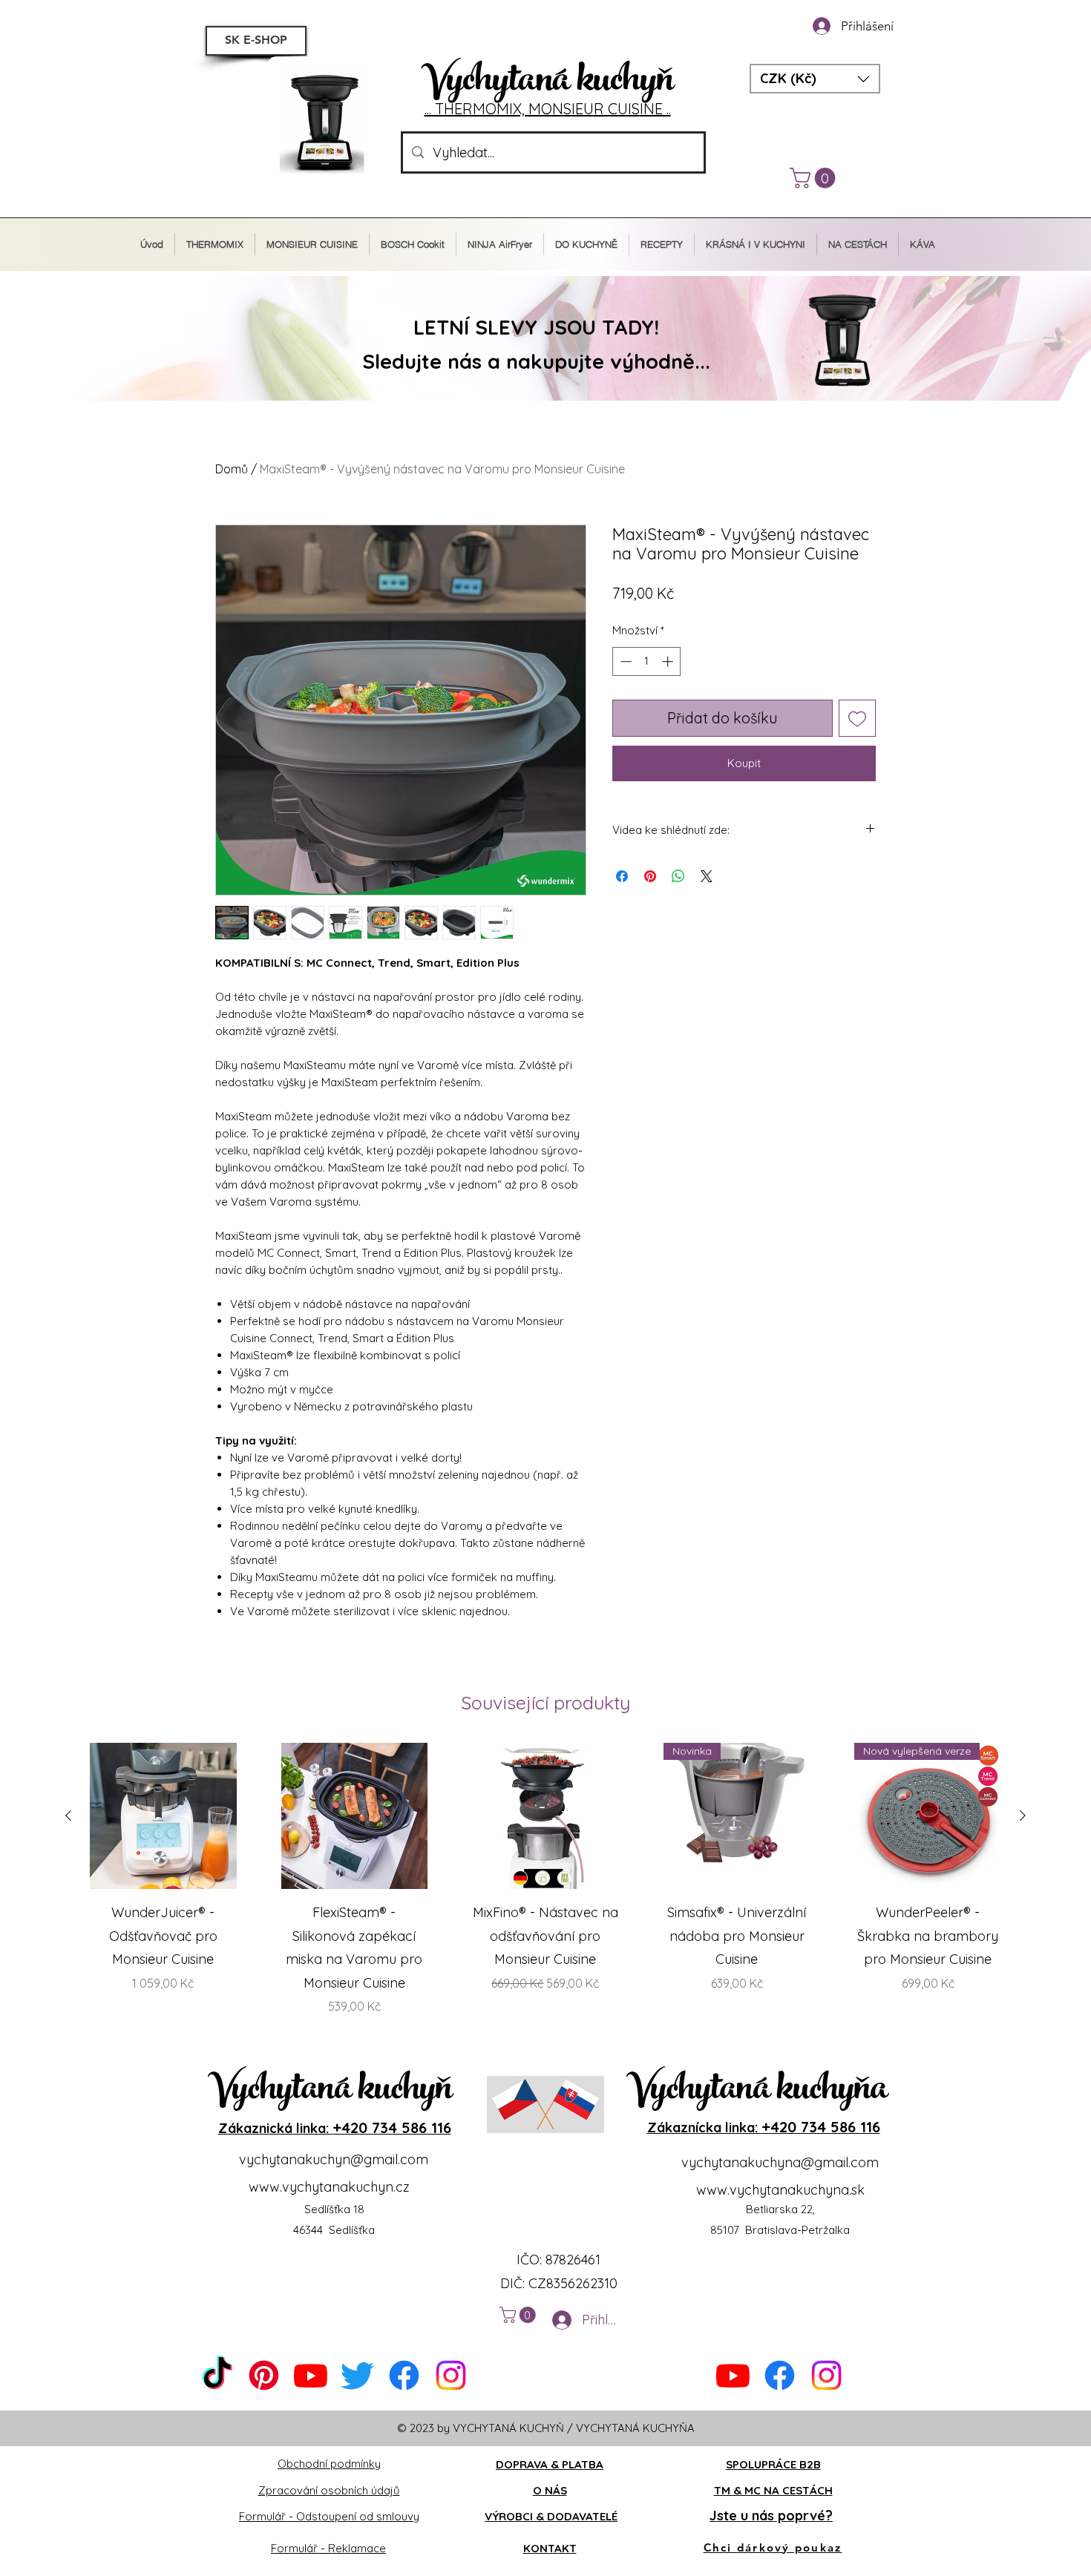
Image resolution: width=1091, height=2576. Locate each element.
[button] (815, 79)
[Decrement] (625, 661)
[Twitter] (357, 2375)
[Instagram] (451, 2375)
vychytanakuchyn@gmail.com (334, 2159)
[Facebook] (404, 2375)
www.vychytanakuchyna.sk (780, 2190)
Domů (232, 469)
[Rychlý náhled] (163, 1816)
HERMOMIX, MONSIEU (519, 109)
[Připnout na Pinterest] (650, 876)
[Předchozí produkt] (68, 1816)
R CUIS (617, 109)
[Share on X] (707, 876)
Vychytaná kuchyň (548, 83)
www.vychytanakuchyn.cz (329, 2187)
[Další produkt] (1023, 1816)
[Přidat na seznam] (857, 718)
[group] (545, 1891)
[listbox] (815, 79)
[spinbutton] (647, 661)
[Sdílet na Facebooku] (622, 876)
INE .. (655, 109)
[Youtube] (311, 2375)
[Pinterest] (264, 2375)
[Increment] (669, 661)
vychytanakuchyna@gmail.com (780, 2162)
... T (434, 109)
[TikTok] (217, 2375)
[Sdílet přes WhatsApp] (678, 876)
